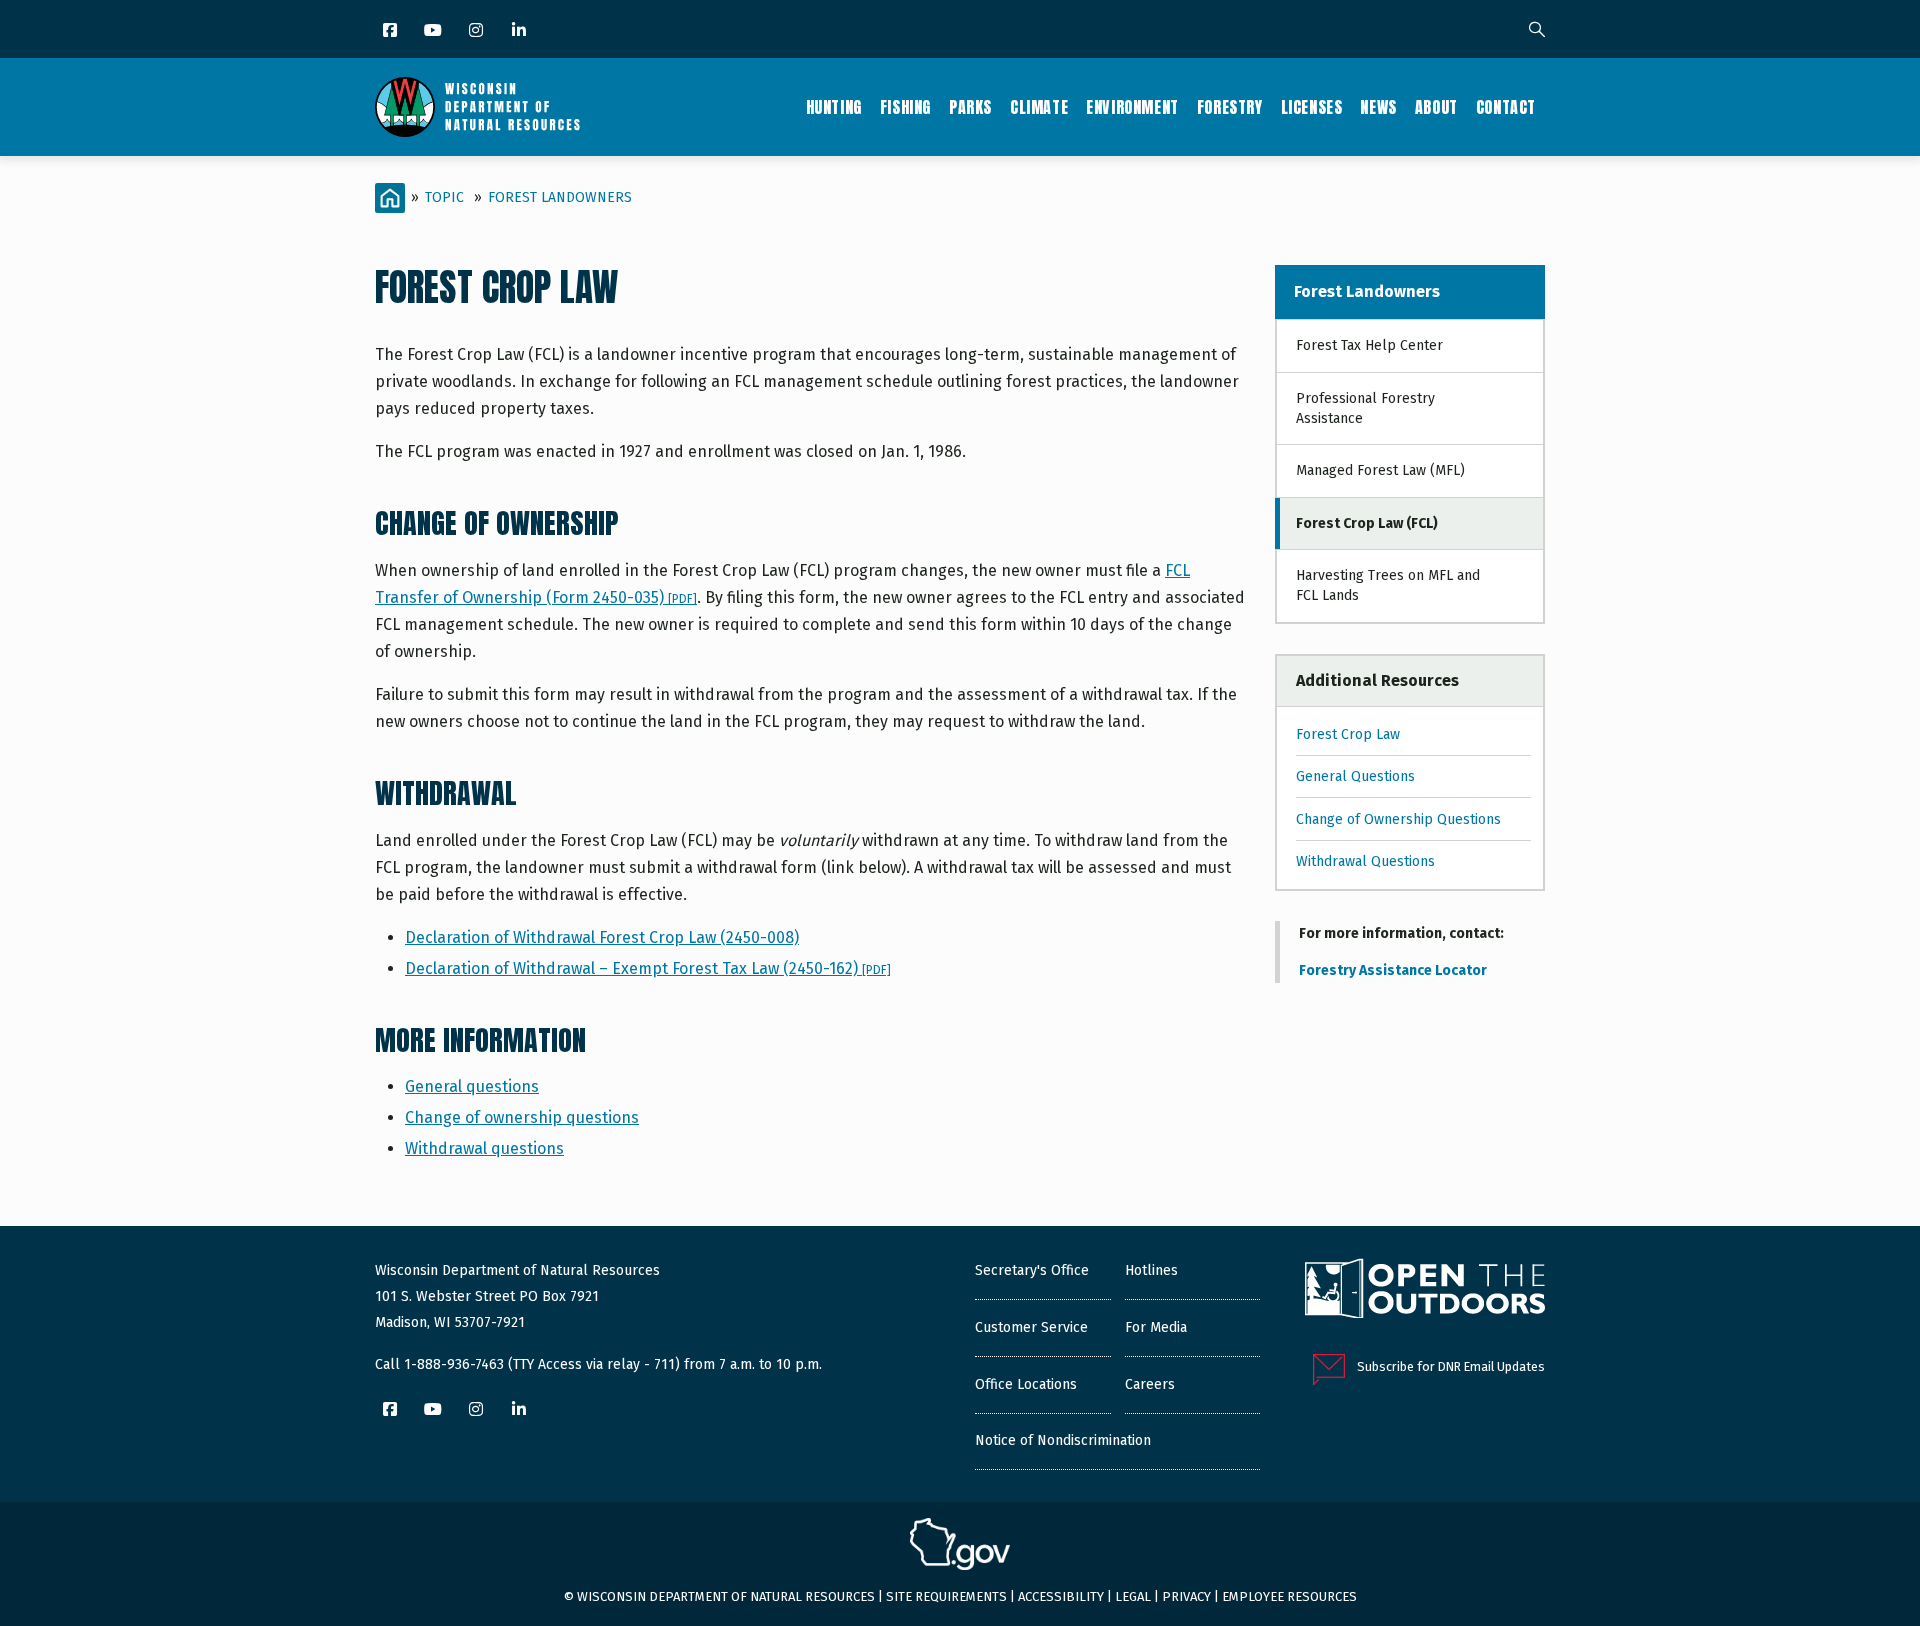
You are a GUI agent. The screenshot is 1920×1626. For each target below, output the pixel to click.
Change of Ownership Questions (1398, 819)
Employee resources (1289, 1596)
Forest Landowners (560, 197)
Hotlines (1151, 1270)
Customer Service (1031, 1327)
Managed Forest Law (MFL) (1380, 470)
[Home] (477, 107)
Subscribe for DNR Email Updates (1451, 1366)
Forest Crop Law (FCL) (1367, 523)
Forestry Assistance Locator (1393, 970)
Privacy (1186, 1596)
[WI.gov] (960, 1547)
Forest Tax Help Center (1369, 345)
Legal (1133, 1596)
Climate (1039, 107)
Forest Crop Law (1348, 734)
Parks (970, 107)
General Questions (1355, 776)
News (1378, 107)
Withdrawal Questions (1365, 861)
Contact (1506, 107)
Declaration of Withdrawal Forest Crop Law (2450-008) (602, 937)
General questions (472, 1086)
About (1436, 107)
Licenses (1312, 107)
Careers (1150, 1384)
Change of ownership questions (522, 1117)
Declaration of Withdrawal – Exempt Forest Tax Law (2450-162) (648, 968)
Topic (444, 197)
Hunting (834, 107)
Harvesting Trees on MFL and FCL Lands (1388, 585)
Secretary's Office (1032, 1270)
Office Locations (1026, 1384)
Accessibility (1061, 1596)
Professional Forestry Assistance (1365, 408)
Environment (1132, 107)
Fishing (905, 107)
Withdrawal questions (484, 1148)
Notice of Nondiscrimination (1063, 1440)
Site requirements (946, 1596)
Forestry (1230, 107)
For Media (1156, 1327)
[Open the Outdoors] (1425, 1291)
